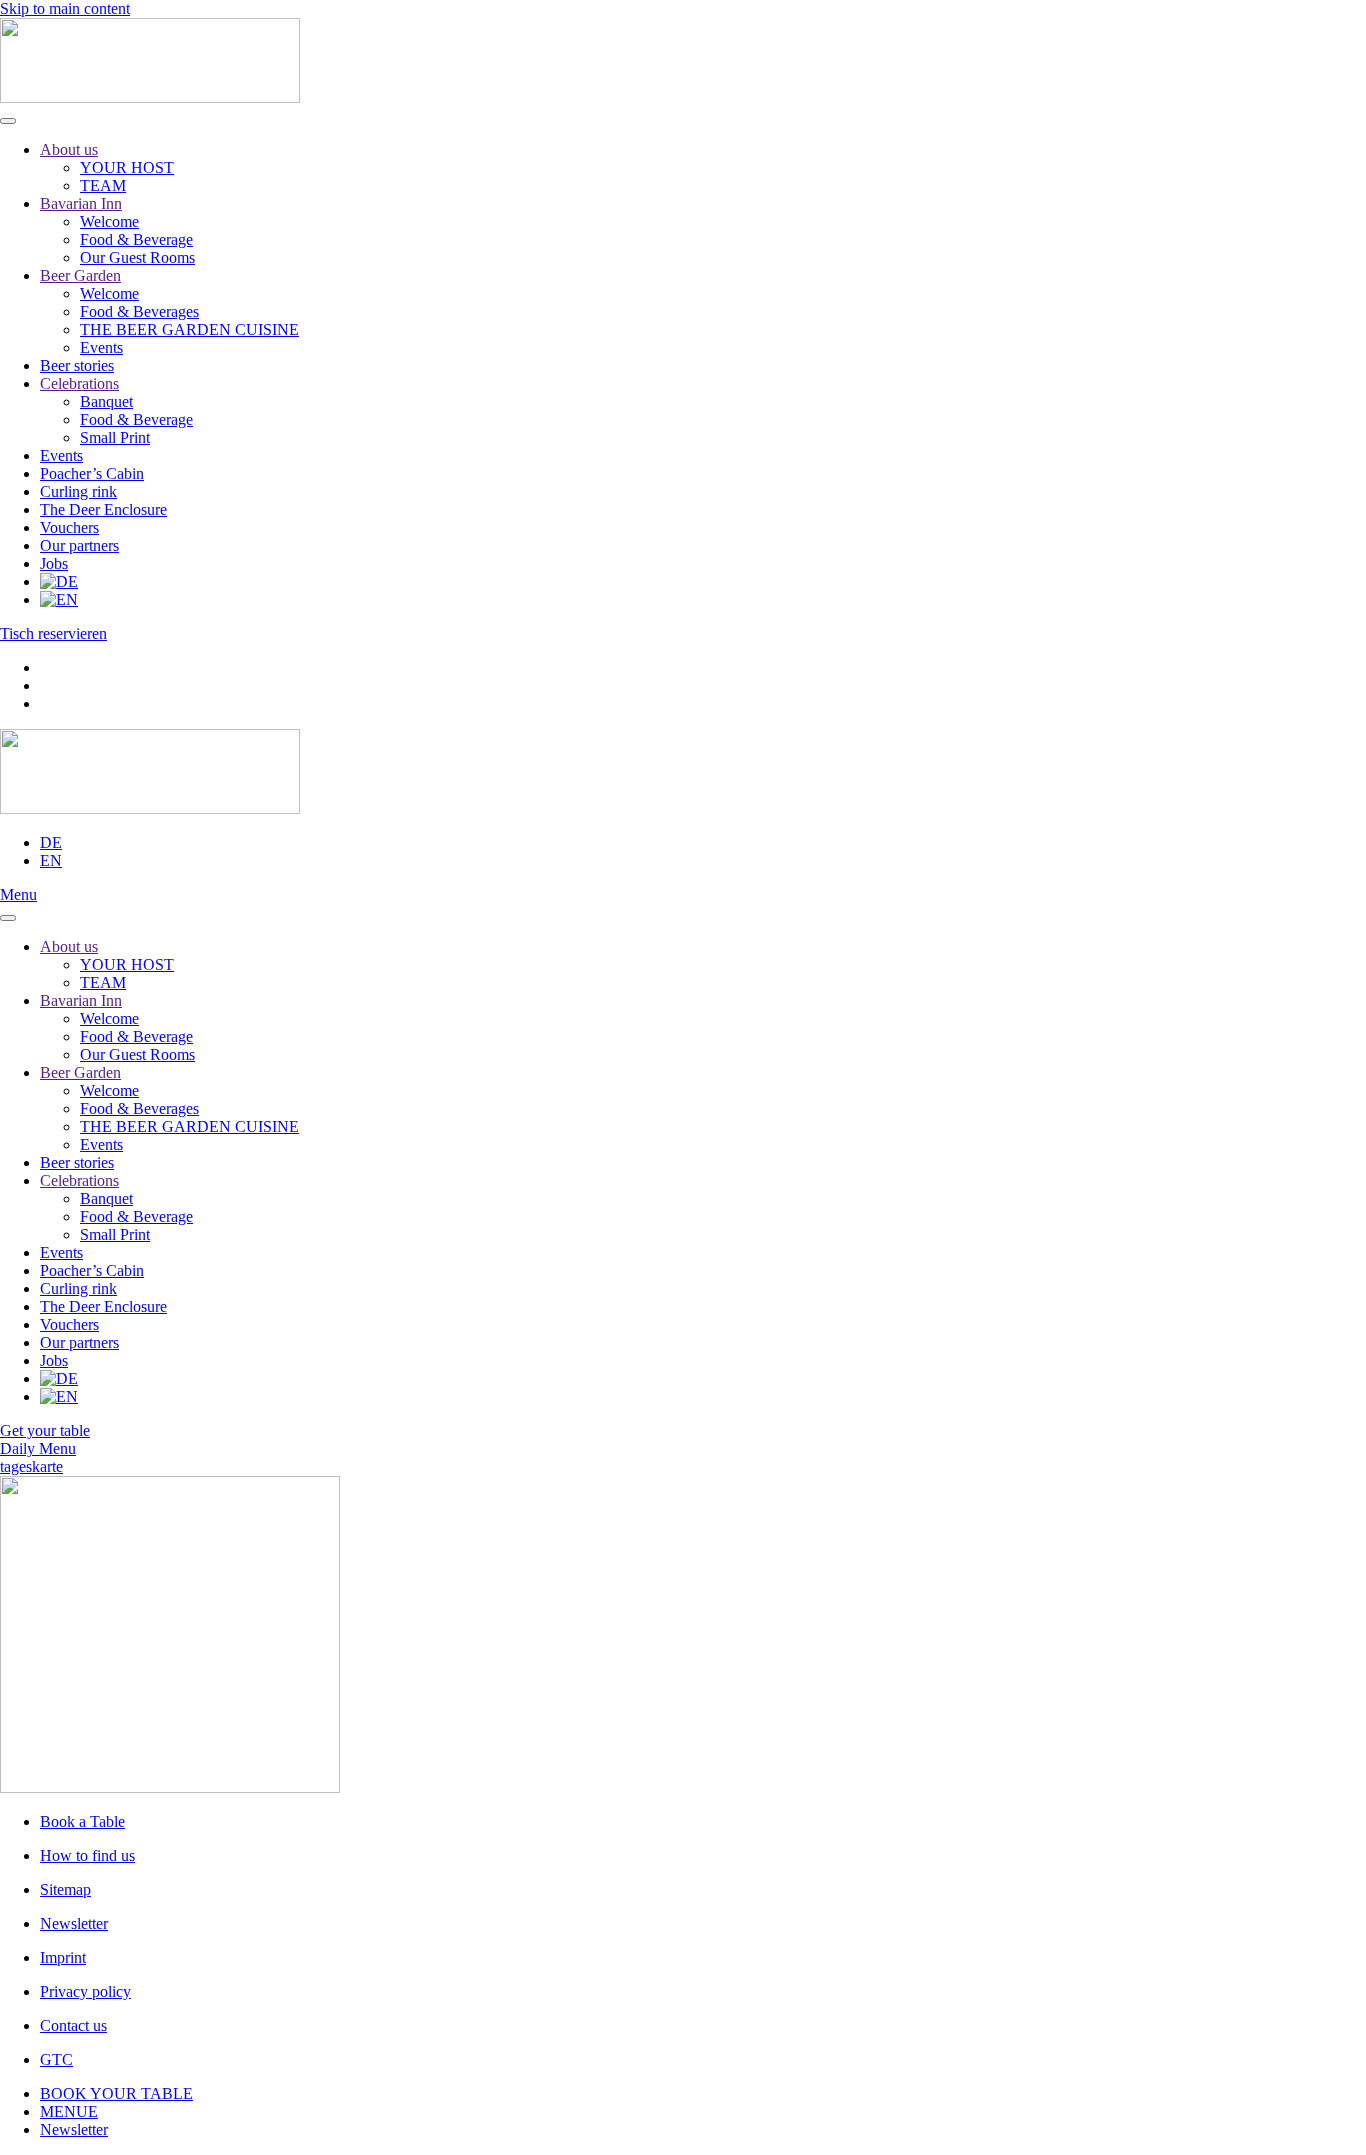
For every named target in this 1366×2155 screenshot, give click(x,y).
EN (51, 860)
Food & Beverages (139, 311)
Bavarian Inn (81, 203)
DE (51, 842)
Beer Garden (80, 275)
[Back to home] (150, 97)
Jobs (54, 563)
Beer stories (77, 365)
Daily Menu (38, 1448)
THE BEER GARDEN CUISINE (189, 329)
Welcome (109, 221)
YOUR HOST (127, 167)
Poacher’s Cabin (92, 473)
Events (101, 347)
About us (69, 149)
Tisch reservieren (53, 633)
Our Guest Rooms (137, 257)
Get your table (45, 1430)
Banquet (106, 401)
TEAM (103, 185)
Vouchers (69, 527)
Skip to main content (65, 8)
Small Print (115, 437)
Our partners (79, 545)
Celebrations (79, 383)
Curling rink (78, 491)
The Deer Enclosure (103, 509)
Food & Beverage (136, 239)
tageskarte (31, 1466)
